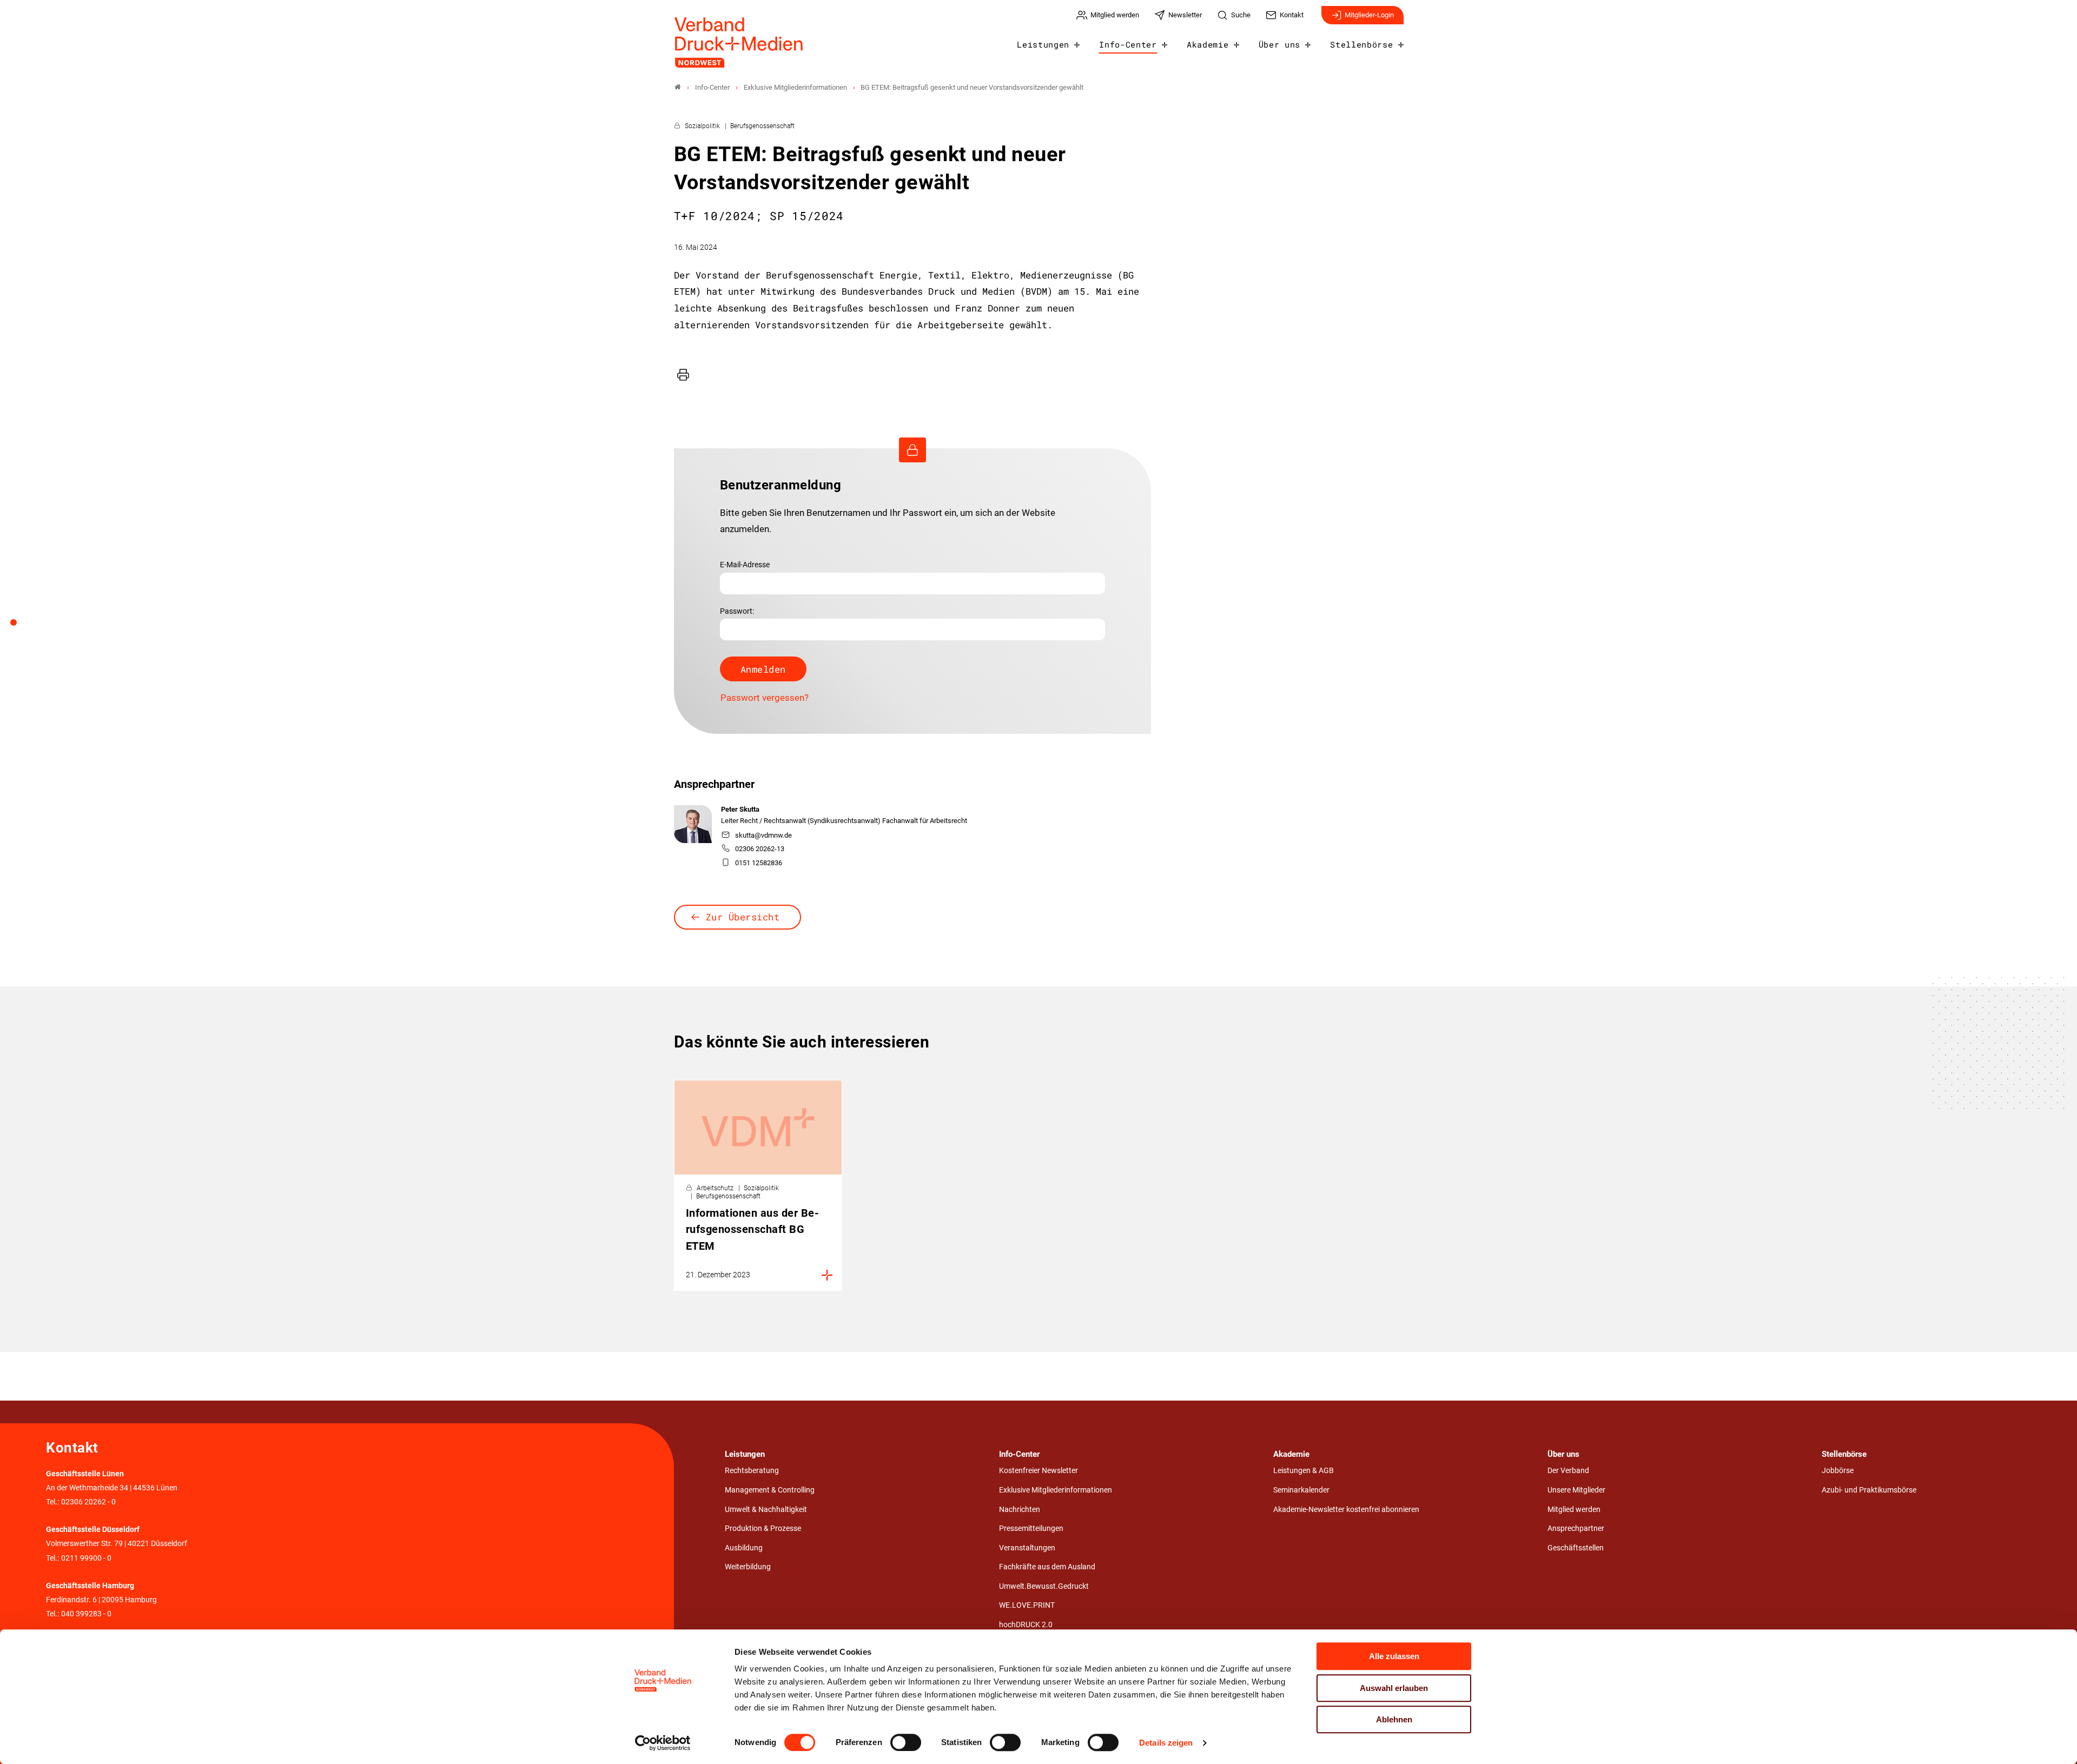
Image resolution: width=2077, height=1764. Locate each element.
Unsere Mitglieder (1576, 1490)
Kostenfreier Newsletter (1038, 1471)
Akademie (1208, 44)
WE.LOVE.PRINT (1027, 1605)
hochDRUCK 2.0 (1026, 1625)
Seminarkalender (1301, 1490)
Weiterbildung (748, 1567)
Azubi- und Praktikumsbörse (1869, 1490)
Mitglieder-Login (1369, 15)
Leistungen (1043, 44)
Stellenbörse (1361, 44)
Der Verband (1568, 1471)
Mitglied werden (1574, 1510)
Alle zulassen (1394, 1656)
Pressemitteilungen (1031, 1528)
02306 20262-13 (760, 849)
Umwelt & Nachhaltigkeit (766, 1510)
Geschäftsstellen (1576, 1548)
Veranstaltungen (1027, 1548)
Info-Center (1128, 44)
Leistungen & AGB (1304, 1471)
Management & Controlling (770, 1490)
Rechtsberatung (752, 1471)
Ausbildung (744, 1548)
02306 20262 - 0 (88, 1502)
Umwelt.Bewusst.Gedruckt (1044, 1586)
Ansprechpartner (1576, 1528)
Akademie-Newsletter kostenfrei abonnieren (1346, 1510)
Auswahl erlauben (1394, 1688)
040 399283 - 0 (86, 1614)
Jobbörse (1838, 1471)
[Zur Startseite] (739, 42)
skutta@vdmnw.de (763, 835)
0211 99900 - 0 (86, 1558)
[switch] (906, 1742)
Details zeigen (1166, 1743)
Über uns (1279, 44)
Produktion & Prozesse (763, 1528)
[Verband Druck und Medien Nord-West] (678, 87)
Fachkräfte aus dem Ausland (1047, 1567)
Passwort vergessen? (765, 698)
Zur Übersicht (743, 917)
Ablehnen (1394, 1719)
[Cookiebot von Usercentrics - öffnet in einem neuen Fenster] (663, 1743)
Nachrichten (1020, 1510)
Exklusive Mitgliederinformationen (1056, 1490)
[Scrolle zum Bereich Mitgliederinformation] (19, 626)
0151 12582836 (759, 863)
